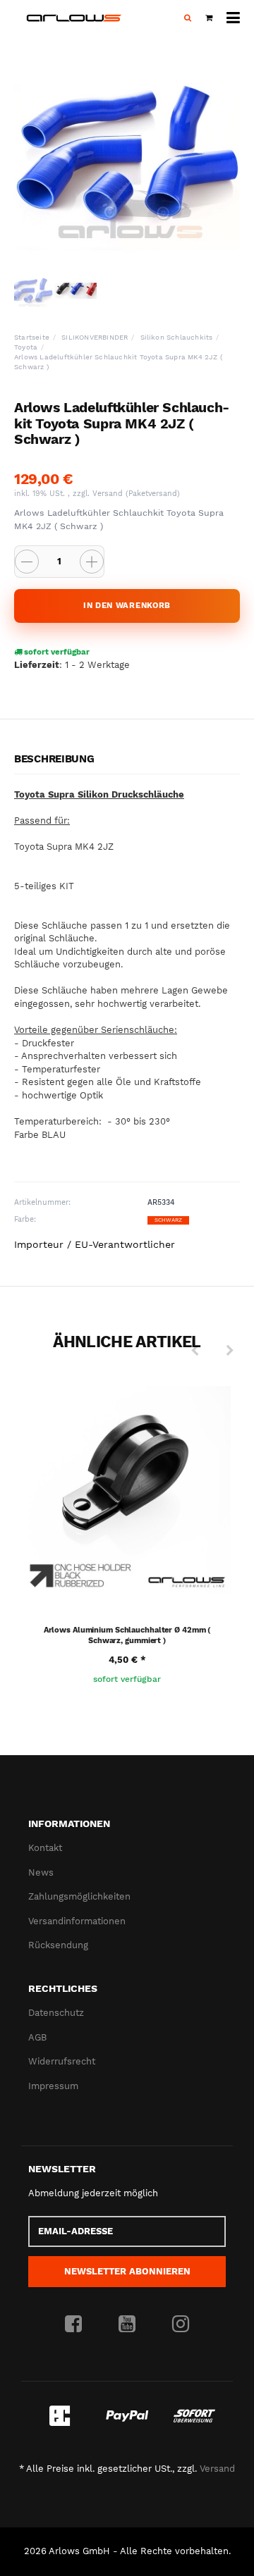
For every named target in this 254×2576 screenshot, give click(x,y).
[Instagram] (181, 2324)
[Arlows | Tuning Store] (74, 18)
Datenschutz (56, 2013)
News (41, 1872)
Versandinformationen (77, 1921)
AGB (37, 2037)
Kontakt (45, 1848)
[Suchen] (188, 18)
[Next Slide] (230, 1351)
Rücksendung (58, 1945)
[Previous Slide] (195, 1351)
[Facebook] (73, 2324)
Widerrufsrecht (62, 2061)
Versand (109, 494)
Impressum (53, 2086)
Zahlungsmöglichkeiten (79, 1896)
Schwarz (168, 1220)
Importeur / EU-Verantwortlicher (95, 1244)
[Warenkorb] (209, 18)
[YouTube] (127, 2324)
